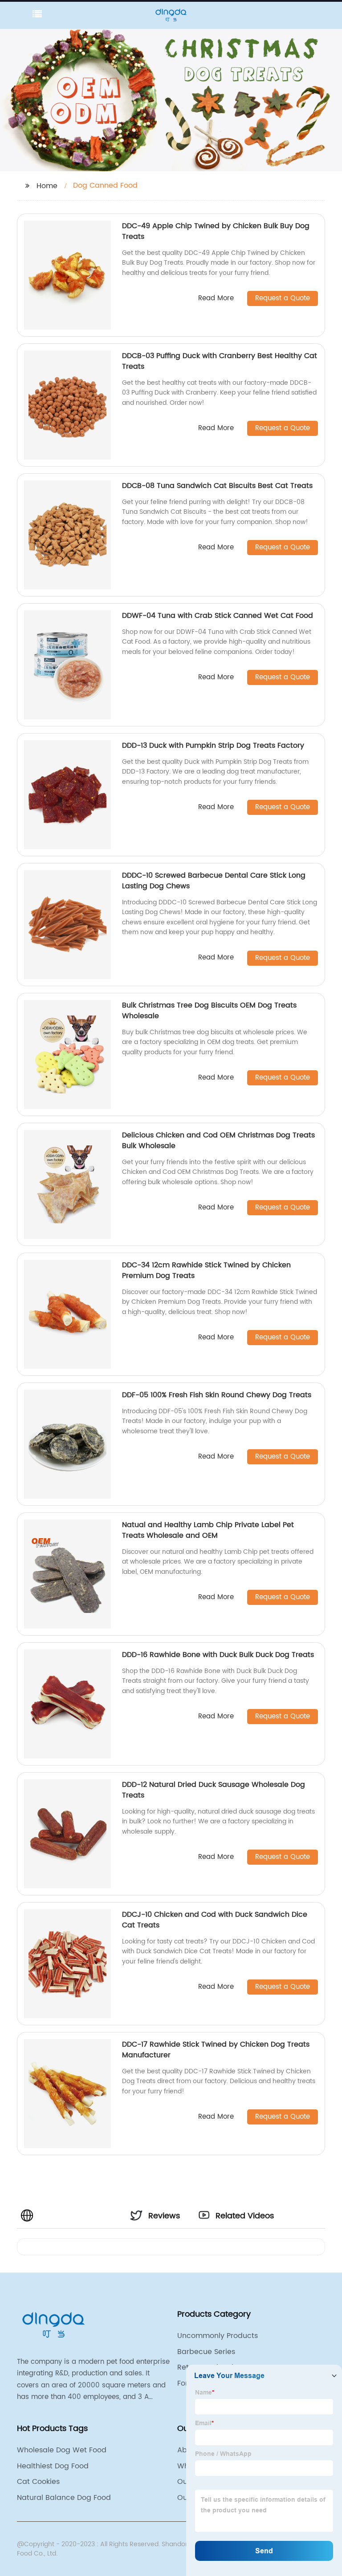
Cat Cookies (38, 2482)
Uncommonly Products (218, 2336)
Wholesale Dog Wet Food (62, 2450)
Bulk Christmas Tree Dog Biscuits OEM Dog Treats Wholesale (209, 1011)
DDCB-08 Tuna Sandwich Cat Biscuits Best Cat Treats (217, 486)
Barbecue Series (206, 2352)
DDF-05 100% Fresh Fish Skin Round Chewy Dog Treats (217, 1395)
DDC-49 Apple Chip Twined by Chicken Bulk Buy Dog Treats (216, 231)
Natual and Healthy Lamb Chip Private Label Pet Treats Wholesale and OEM (208, 1530)
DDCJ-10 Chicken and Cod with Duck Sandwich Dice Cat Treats (215, 1920)
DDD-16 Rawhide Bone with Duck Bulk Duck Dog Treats (218, 1655)
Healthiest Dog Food (53, 2466)
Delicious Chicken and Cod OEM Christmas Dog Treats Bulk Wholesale (218, 1141)
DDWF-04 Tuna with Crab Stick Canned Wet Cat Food (218, 616)
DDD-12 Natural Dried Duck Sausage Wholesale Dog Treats (214, 1790)
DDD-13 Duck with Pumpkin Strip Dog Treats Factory (213, 746)
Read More (216, 299)
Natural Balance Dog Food (64, 2498)
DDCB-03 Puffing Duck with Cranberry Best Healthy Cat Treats (220, 361)
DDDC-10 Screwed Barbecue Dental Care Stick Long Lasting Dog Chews (214, 881)
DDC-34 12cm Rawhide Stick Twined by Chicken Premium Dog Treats (206, 1270)
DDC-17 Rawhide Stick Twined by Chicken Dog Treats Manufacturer (216, 2050)
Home (47, 186)
